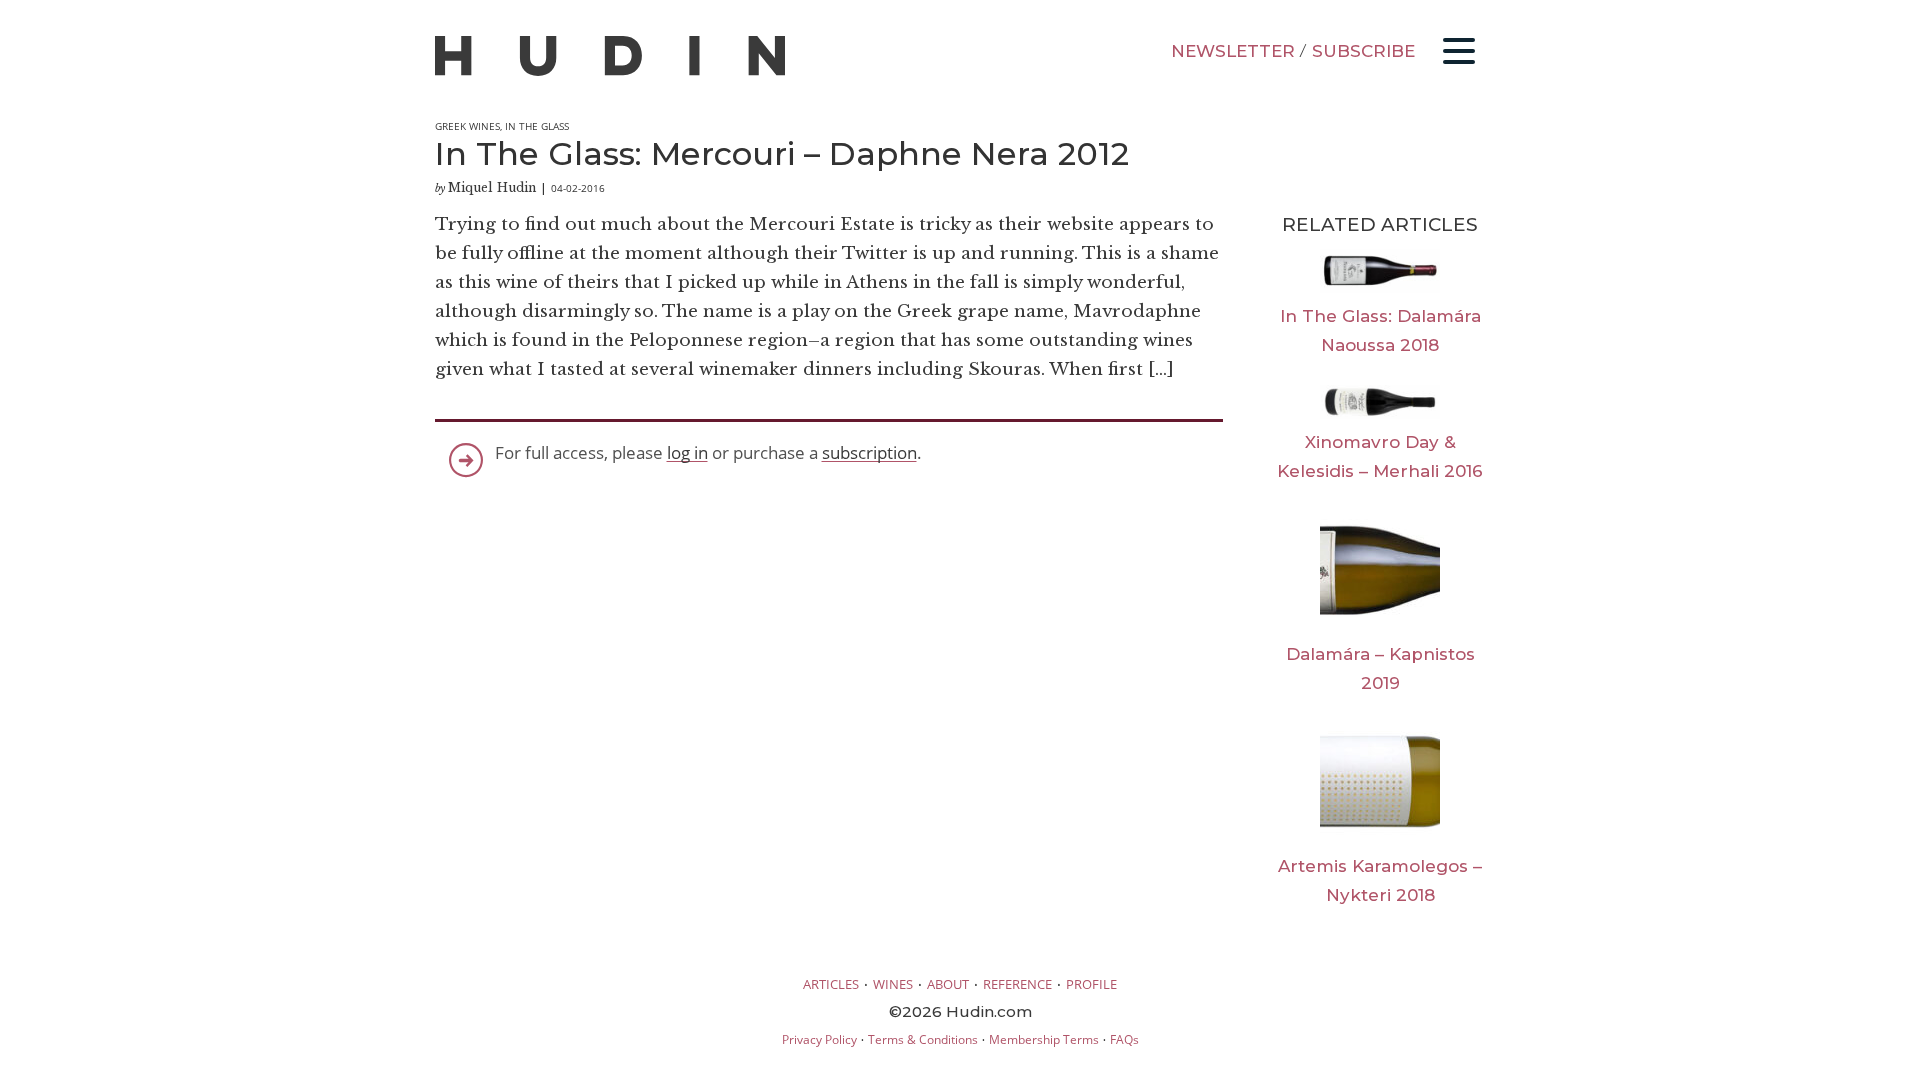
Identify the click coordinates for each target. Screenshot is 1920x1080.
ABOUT (948, 984)
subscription (869, 452)
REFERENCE (1017, 984)
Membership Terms (1044, 1039)
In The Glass (537, 126)
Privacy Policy (819, 1039)
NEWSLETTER (1233, 51)
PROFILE (1091, 984)
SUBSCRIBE (1363, 51)
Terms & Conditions (923, 1039)
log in (687, 452)
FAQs (1124, 1039)
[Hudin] (610, 71)
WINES (893, 984)
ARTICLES (831, 984)
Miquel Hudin (492, 187)
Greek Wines (467, 126)
